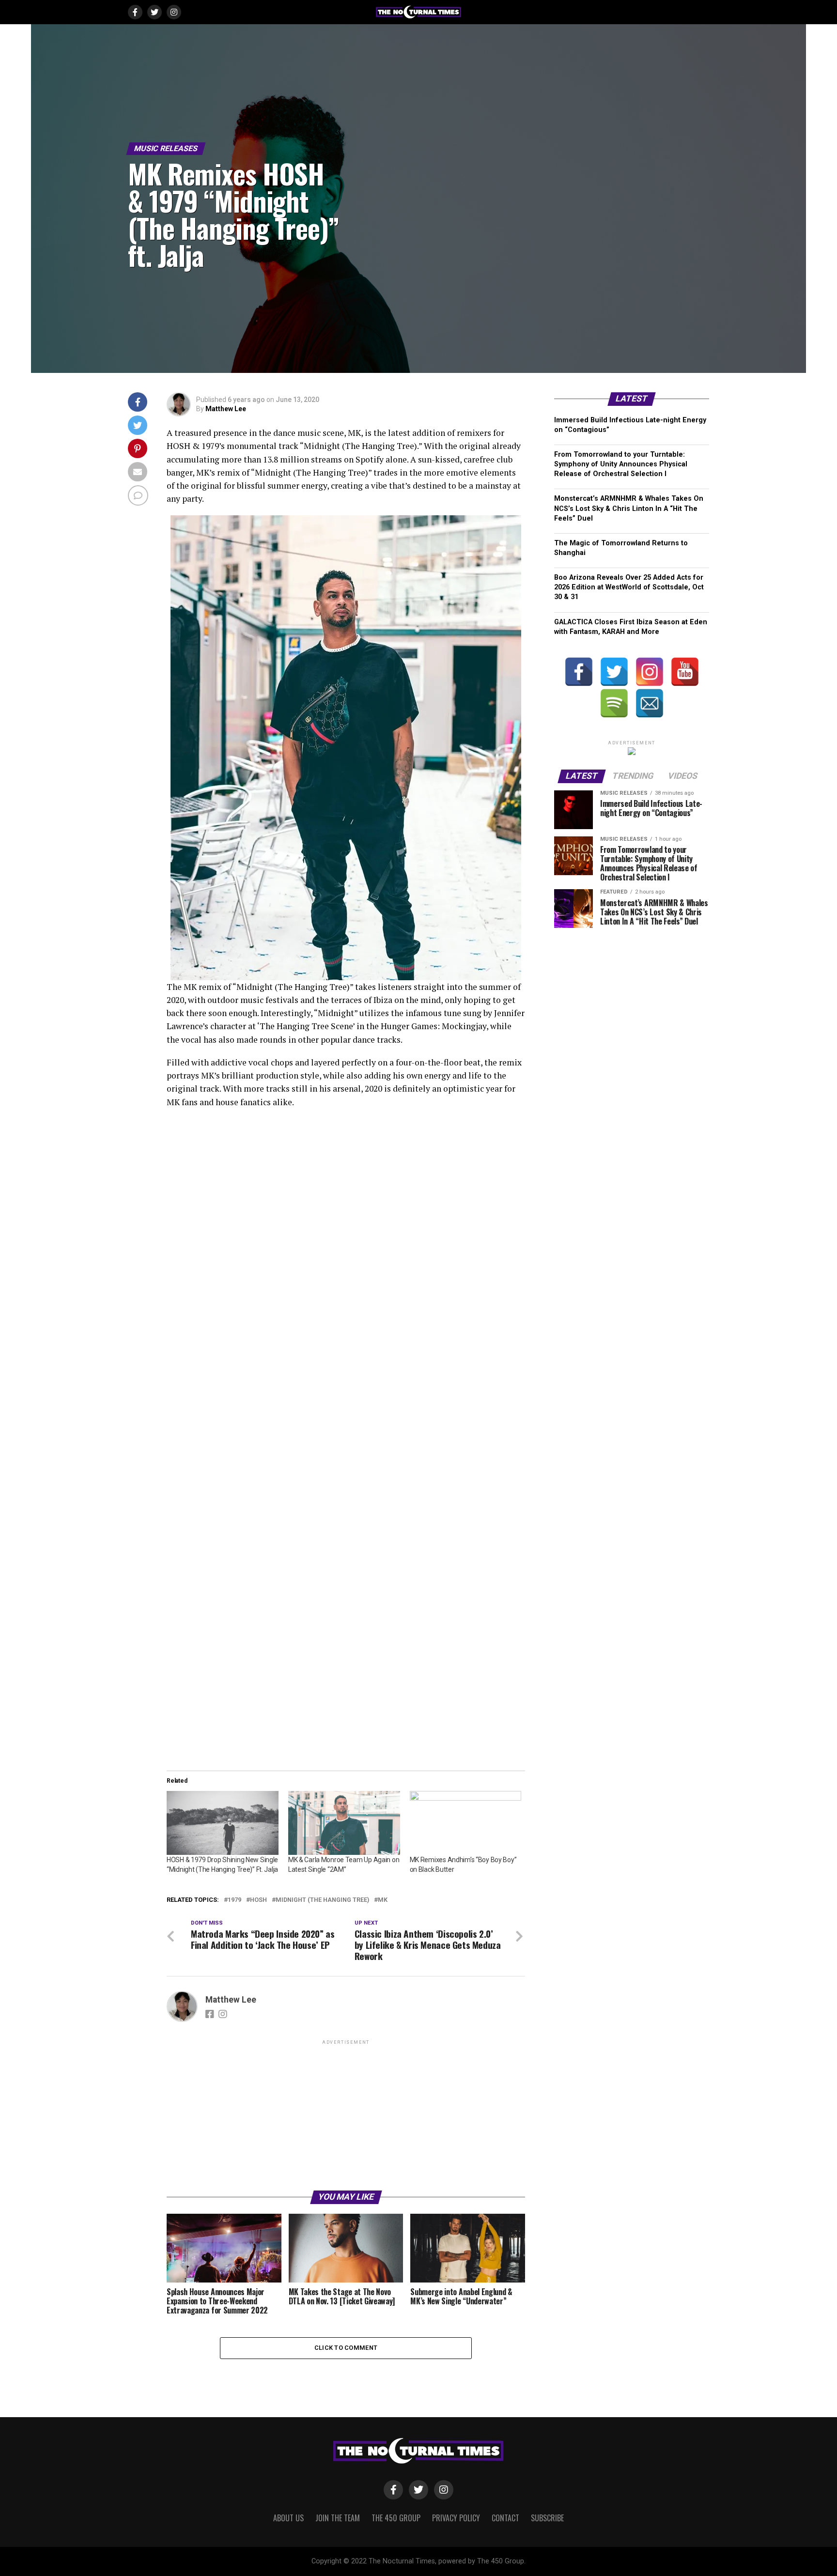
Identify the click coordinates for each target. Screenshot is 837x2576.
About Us (288, 2518)
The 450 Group (396, 2518)
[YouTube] (685, 672)
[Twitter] (614, 672)
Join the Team (338, 2518)
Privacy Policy (456, 2518)
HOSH (258, 1900)
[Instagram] (650, 672)
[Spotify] (614, 703)
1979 (234, 1900)
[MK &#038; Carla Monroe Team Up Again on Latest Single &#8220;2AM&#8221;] (344, 1823)
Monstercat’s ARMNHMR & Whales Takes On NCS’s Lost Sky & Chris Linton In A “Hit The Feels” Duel (629, 508)
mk (383, 1900)
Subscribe (547, 2518)
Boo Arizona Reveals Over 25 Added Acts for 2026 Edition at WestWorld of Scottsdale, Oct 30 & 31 (629, 587)
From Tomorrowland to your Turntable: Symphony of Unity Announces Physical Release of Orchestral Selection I (621, 464)
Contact (505, 2518)
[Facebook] (579, 672)
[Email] (650, 703)
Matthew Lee (226, 409)
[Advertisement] (346, 2114)
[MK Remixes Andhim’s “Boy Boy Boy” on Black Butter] (466, 1823)
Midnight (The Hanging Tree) (322, 1900)
